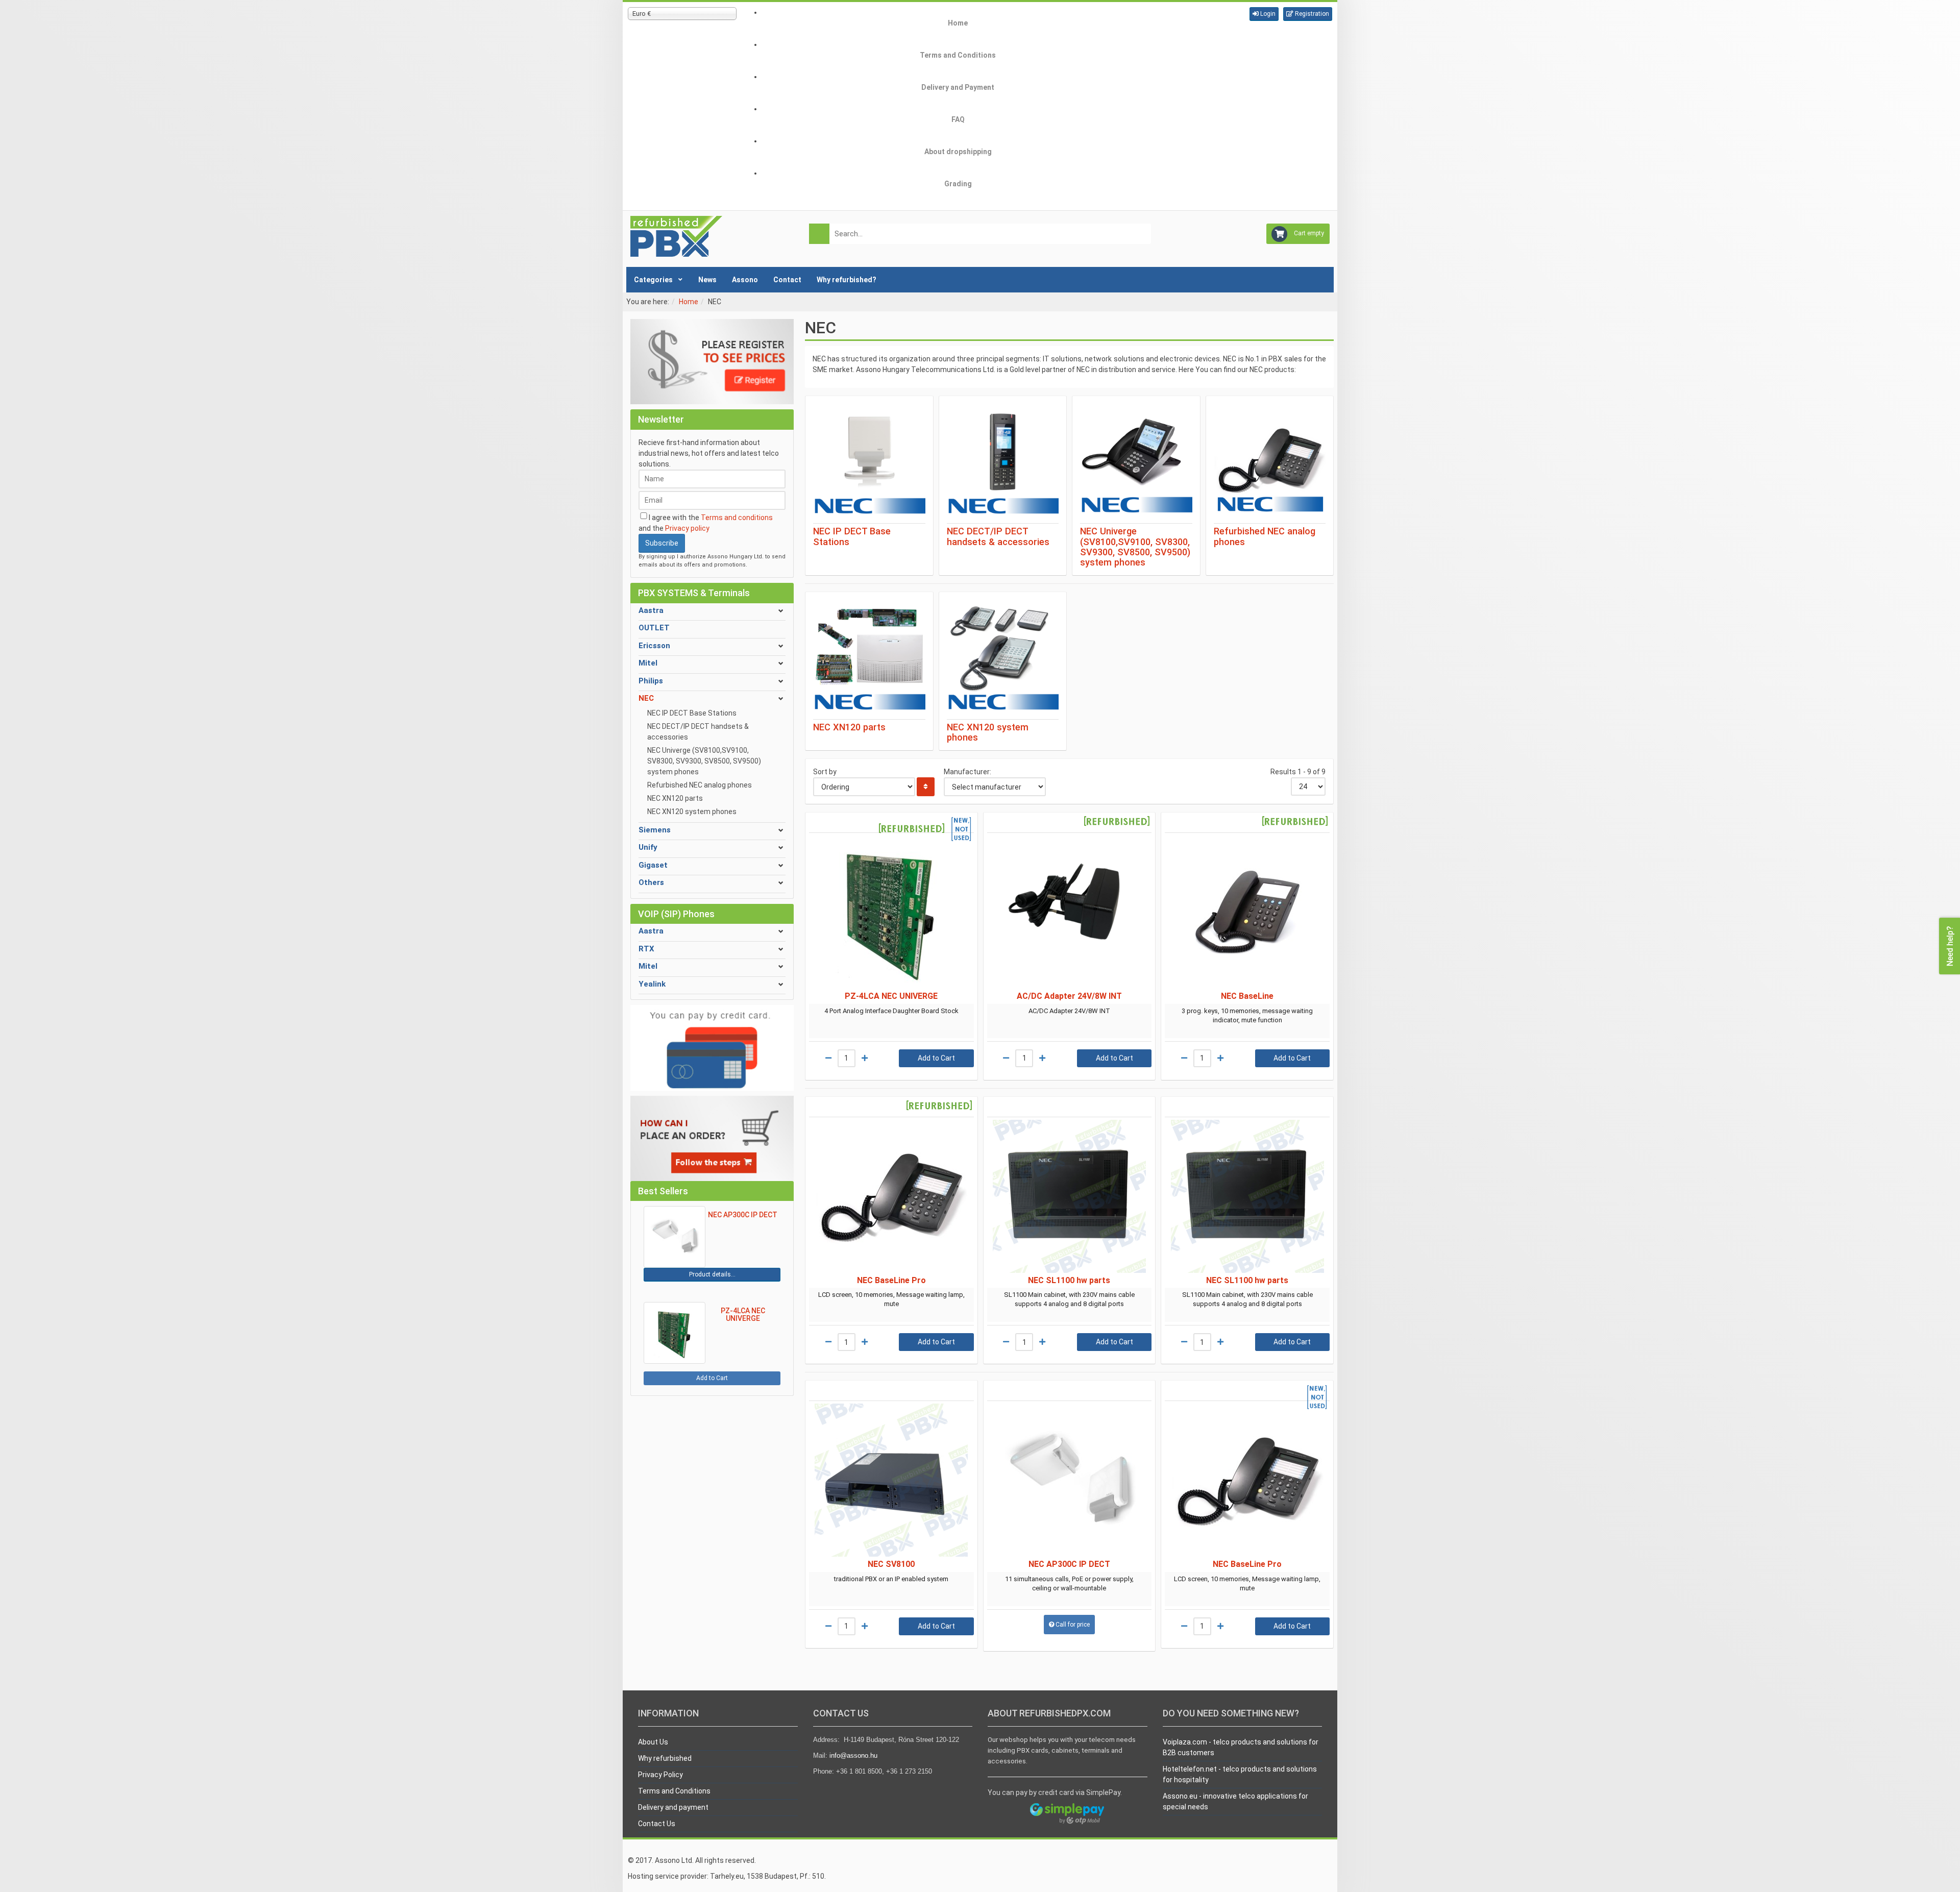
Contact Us (657, 1824)
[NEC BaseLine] (1247, 912)
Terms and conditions (737, 518)
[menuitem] (958, 23)
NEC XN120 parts (675, 798)
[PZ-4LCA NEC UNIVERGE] (891, 912)
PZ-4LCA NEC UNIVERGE (891, 996)
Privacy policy (687, 528)
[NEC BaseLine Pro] (891, 1196)
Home (689, 302)
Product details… (712, 1274)
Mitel (648, 663)
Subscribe (662, 543)
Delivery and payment (673, 1807)
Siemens (655, 830)
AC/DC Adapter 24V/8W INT (1069, 996)
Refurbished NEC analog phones (700, 785)
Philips (651, 681)
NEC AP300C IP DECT (1069, 1564)
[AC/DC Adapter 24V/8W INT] (1070, 912)
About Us (653, 1742)
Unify (648, 847)
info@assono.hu (853, 1755)
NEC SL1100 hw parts (1069, 1280)
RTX (646, 949)
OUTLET (654, 628)
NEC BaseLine (1247, 996)
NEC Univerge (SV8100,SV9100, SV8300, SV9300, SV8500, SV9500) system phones (704, 761)
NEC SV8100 (891, 1564)
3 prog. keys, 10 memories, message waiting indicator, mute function (1247, 1015)
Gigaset (653, 865)
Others (651, 882)
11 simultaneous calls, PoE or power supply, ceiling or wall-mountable (1069, 1583)
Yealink (652, 984)
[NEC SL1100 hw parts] (1070, 1196)
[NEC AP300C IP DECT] (1070, 1480)
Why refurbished (665, 1758)
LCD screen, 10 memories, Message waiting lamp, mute (891, 1299)
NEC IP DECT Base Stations (692, 713)
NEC (646, 698)
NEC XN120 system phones (692, 812)
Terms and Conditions (674, 1791)
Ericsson (654, 646)
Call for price (1073, 1625)
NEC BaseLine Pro (891, 1280)
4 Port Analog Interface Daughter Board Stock (891, 1011)
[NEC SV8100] (891, 1480)
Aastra (651, 610)
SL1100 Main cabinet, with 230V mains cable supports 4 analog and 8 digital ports (1069, 1299)
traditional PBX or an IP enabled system (891, 1579)
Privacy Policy (660, 1775)
